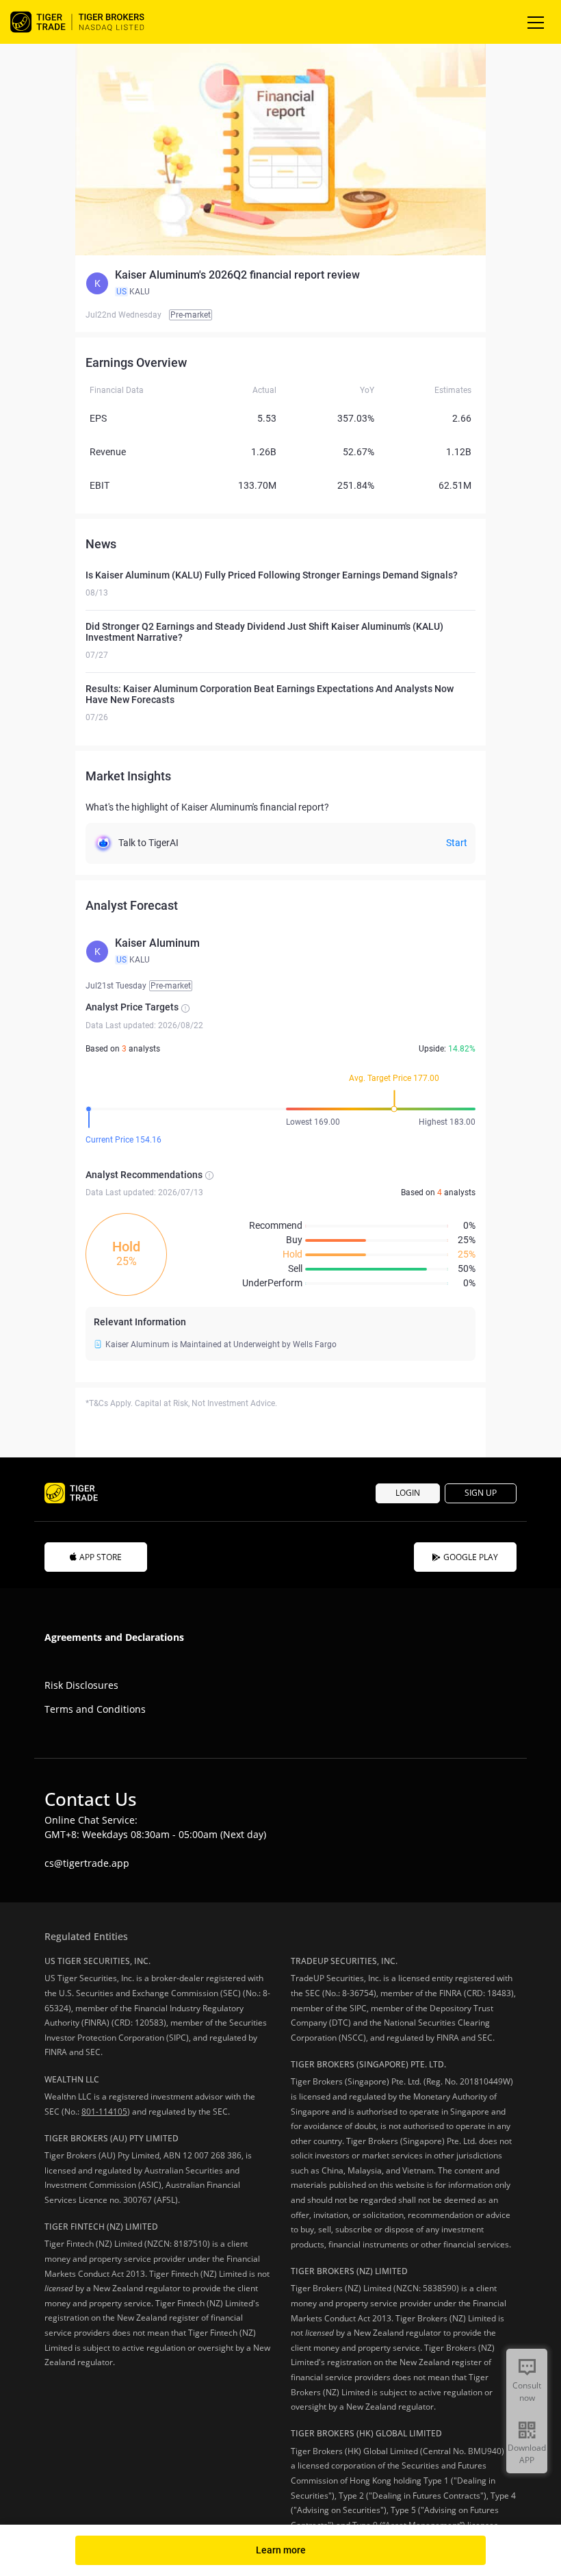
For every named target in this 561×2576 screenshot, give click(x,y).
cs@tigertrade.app (87, 1863)
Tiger (89, 22)
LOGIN (408, 1493)
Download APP (527, 2454)
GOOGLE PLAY (471, 1557)
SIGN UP (481, 1493)
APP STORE (101, 1557)
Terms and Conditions (95, 1709)
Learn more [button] (281, 2550)
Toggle (537, 22)
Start (457, 843)
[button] (280, 283)
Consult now (527, 2392)
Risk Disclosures (81, 1685)
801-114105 (104, 2112)
